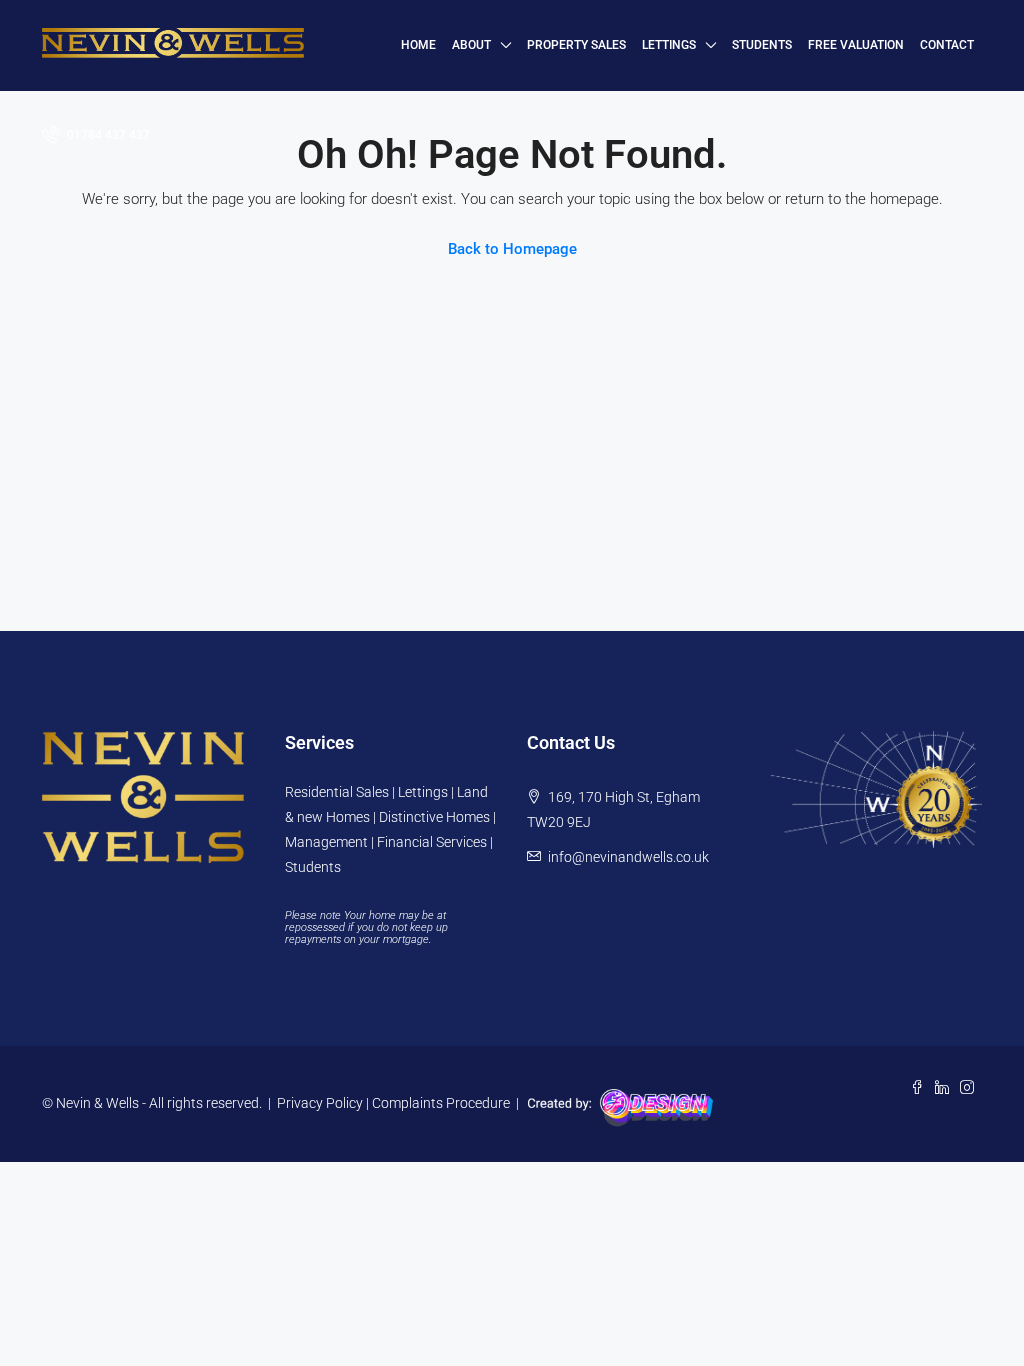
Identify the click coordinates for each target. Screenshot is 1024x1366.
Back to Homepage (512, 249)
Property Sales (576, 45)
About (471, 45)
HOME (418, 45)
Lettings (669, 45)
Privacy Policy (320, 1103)
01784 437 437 (107, 135)
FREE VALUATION (856, 45)
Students (762, 45)
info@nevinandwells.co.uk (628, 857)
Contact (947, 45)
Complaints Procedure (441, 1103)
